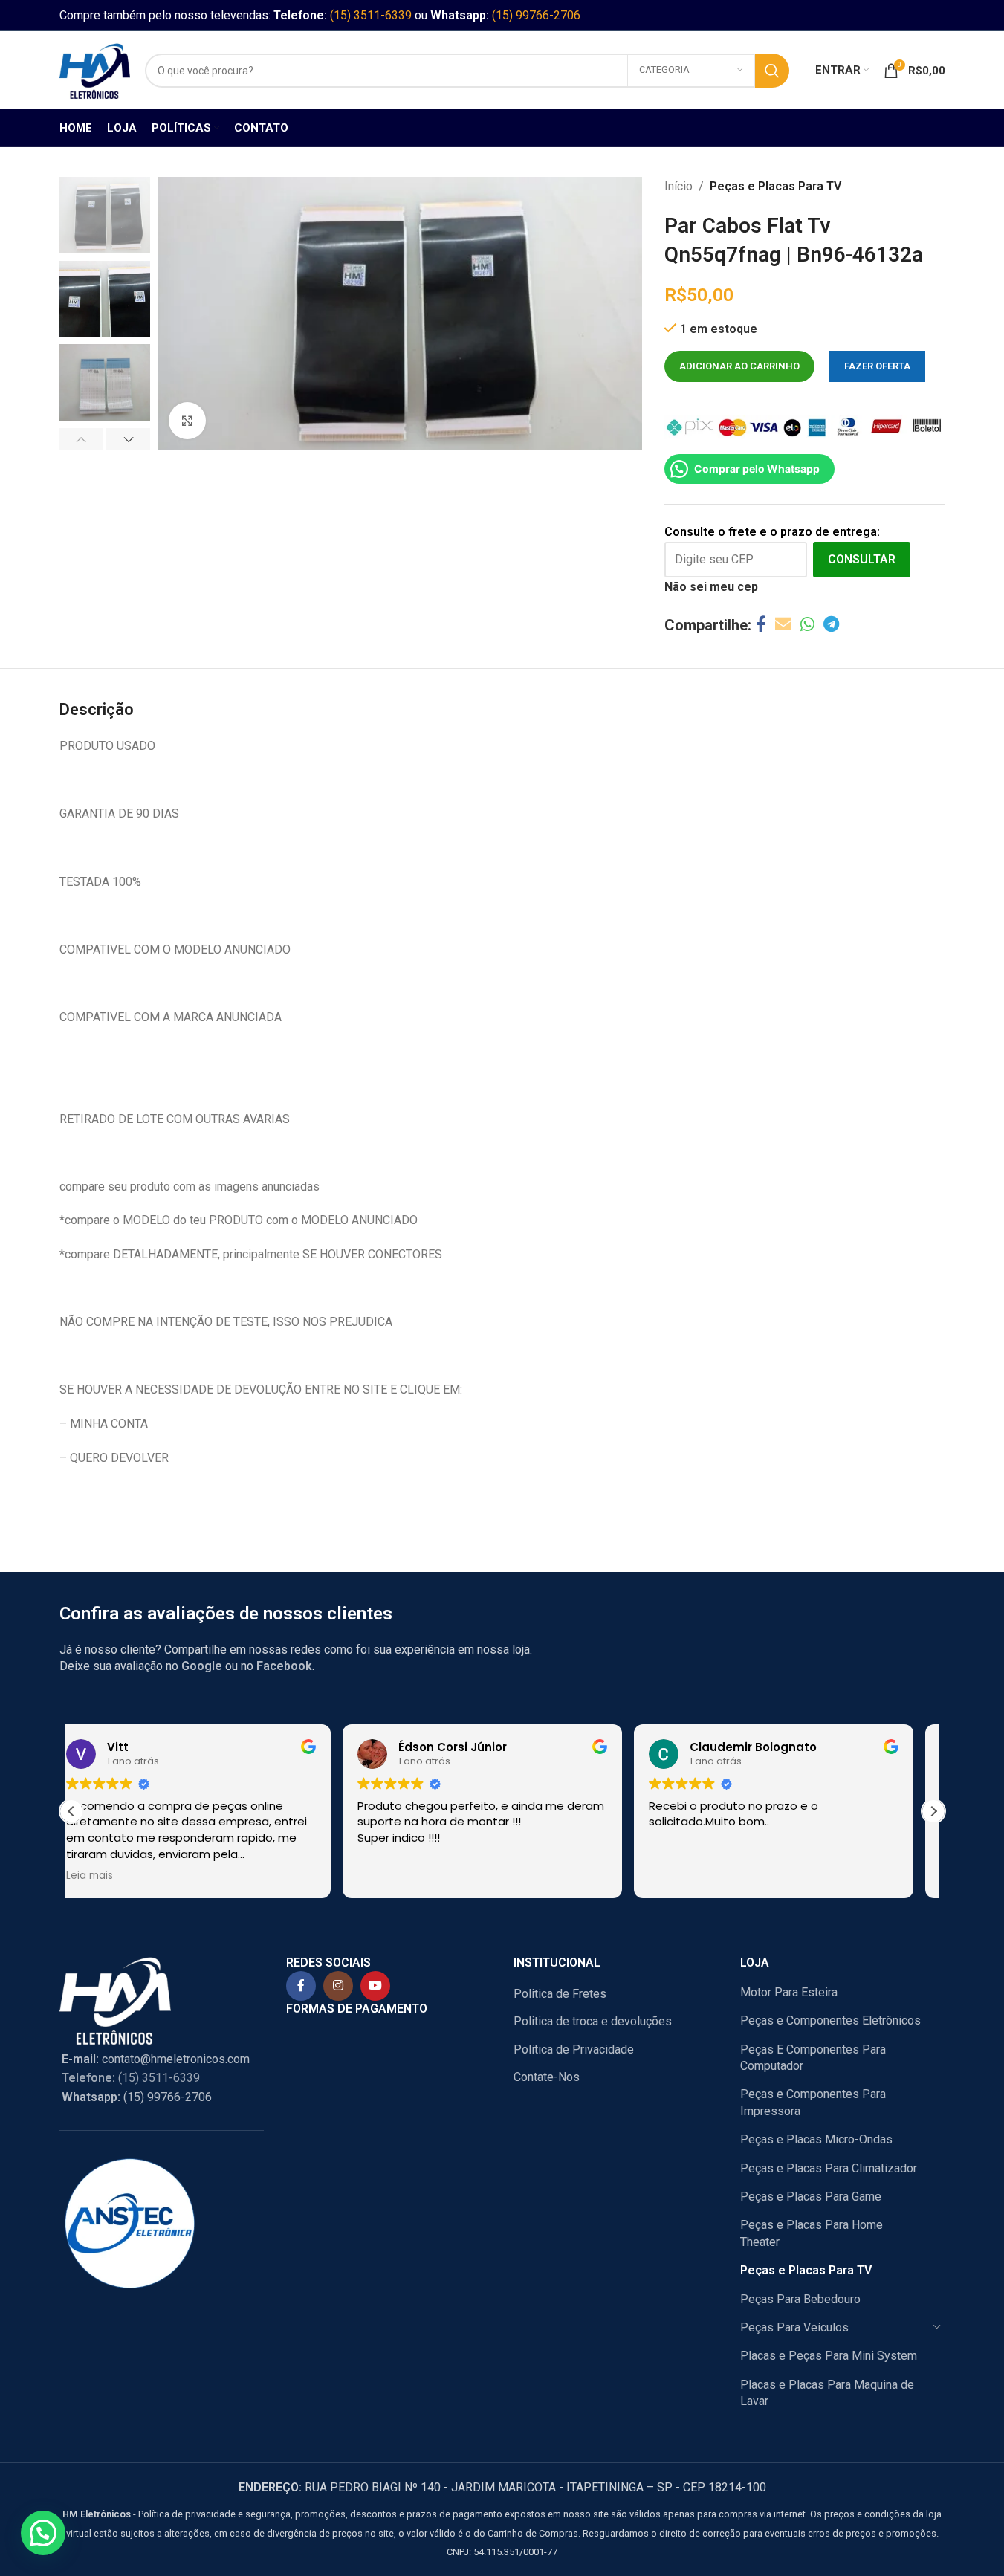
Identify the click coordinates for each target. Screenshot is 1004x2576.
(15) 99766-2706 (536, 15)
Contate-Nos (547, 2077)
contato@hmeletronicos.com (156, 2059)
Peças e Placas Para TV (775, 186)
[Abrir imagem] (187, 421)
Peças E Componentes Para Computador (813, 2058)
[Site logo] (95, 69)
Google (202, 1666)
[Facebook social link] (761, 625)
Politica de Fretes (560, 1994)
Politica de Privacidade (574, 2049)
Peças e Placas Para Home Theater (812, 2233)
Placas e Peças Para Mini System (829, 2356)
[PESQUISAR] (772, 71)
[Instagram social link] (338, 1986)
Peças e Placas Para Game (811, 2197)
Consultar (862, 559)
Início (678, 186)
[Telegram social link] (831, 625)
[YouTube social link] (375, 1986)
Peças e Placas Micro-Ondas (816, 2139)
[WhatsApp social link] (807, 625)
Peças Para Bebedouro (800, 2299)
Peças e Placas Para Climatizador (829, 2168)
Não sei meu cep (711, 587)
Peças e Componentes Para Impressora (813, 2102)
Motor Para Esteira (789, 1992)
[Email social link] (783, 625)
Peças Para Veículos (794, 2327)
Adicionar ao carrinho (739, 366)
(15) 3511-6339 (371, 15)
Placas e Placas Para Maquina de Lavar (827, 2393)
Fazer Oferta (877, 366)
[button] (81, 439)
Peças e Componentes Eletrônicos (830, 2020)
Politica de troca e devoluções (593, 2021)
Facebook (284, 1666)
